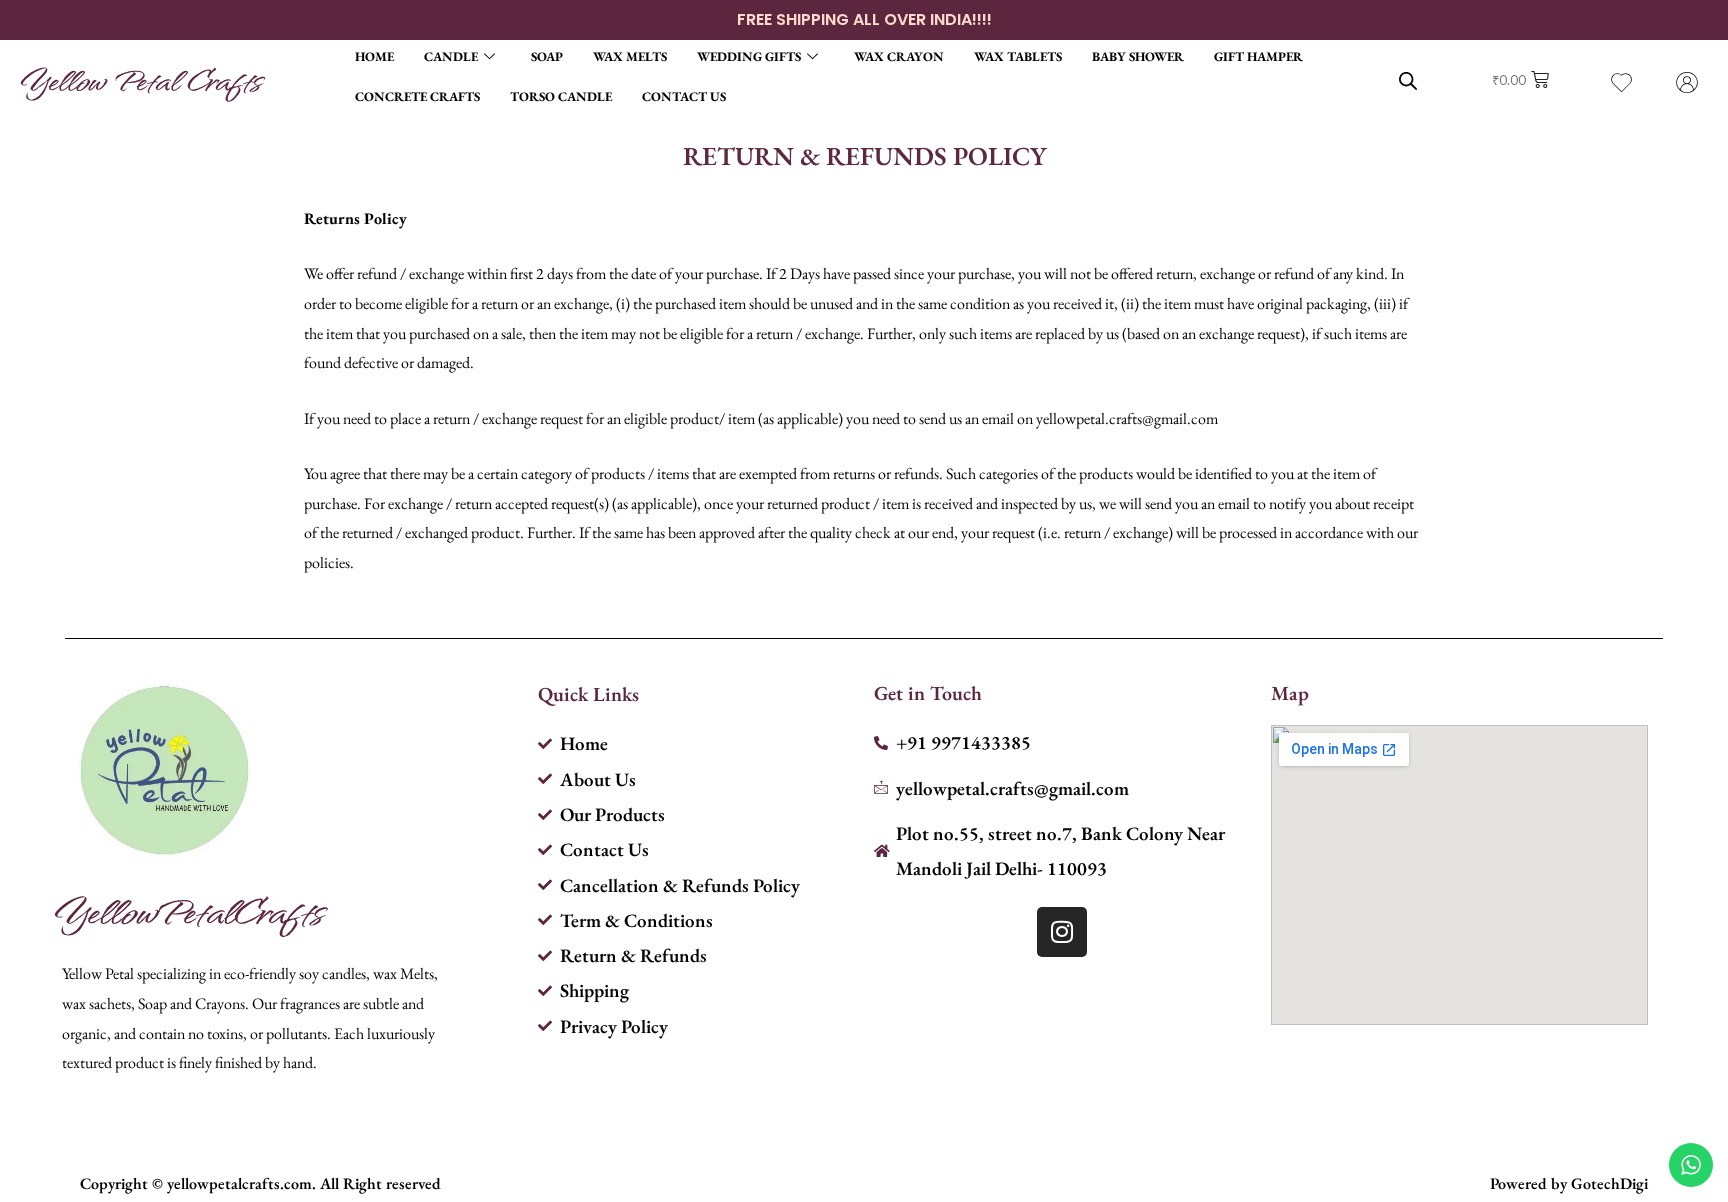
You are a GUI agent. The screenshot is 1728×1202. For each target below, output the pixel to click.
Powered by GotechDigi (1569, 1183)
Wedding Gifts (749, 56)
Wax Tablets (1018, 56)
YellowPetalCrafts (188, 910)
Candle (451, 56)
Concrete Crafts (417, 96)
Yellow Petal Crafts (140, 79)
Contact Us (684, 96)
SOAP (547, 56)
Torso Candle (561, 96)
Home (374, 56)
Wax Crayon (899, 56)
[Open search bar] (1408, 80)
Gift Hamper (1258, 56)
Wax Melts (630, 56)
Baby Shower (1138, 56)
